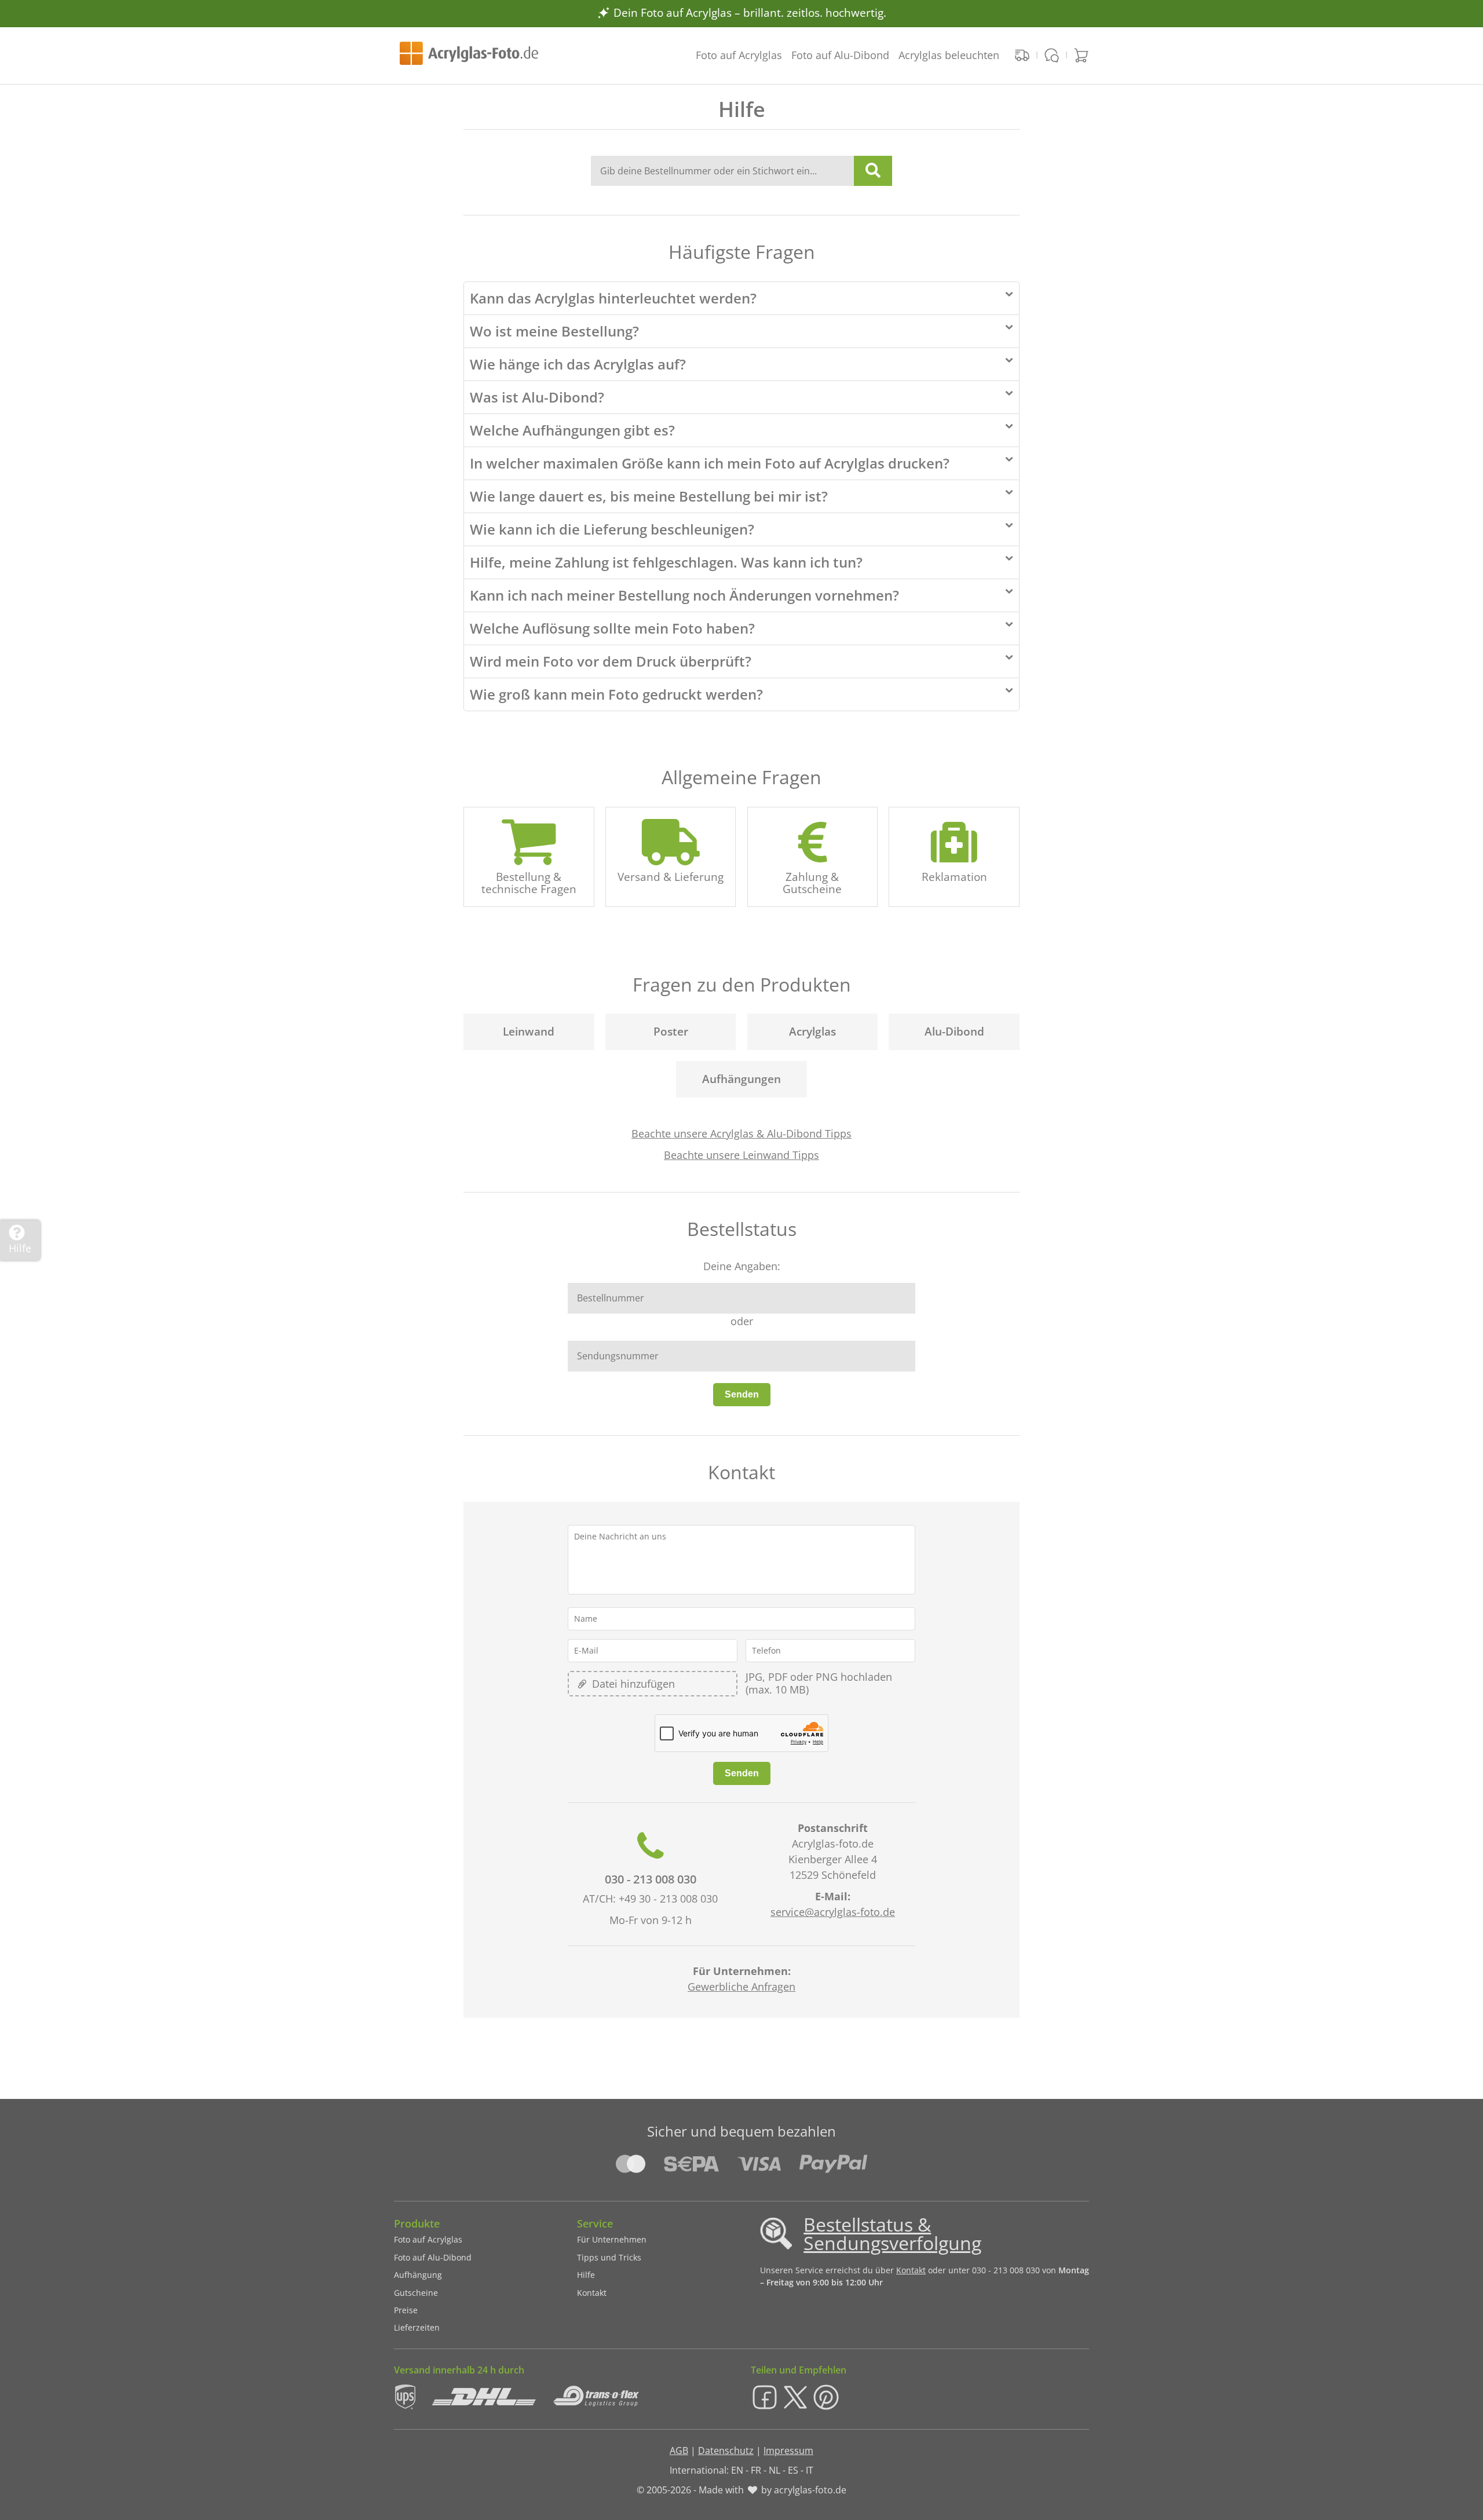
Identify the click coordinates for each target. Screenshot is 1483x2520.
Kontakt (592, 2293)
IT (810, 2470)
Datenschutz (726, 2450)
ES (793, 2470)
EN (737, 2470)
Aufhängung (418, 2275)
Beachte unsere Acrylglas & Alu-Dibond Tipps (741, 1133)
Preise (406, 2310)
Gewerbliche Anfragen (741, 1987)
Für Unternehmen (612, 2239)
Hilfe (586, 2275)
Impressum (788, 2450)
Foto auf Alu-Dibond (840, 55)
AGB (679, 2450)
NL (775, 2470)
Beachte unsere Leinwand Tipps (741, 1155)
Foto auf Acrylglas (739, 55)
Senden (742, 1394)
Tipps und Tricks (609, 2257)
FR (756, 2470)
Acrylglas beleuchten (949, 55)
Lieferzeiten (417, 2327)
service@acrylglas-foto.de (833, 1912)
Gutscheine (416, 2293)
